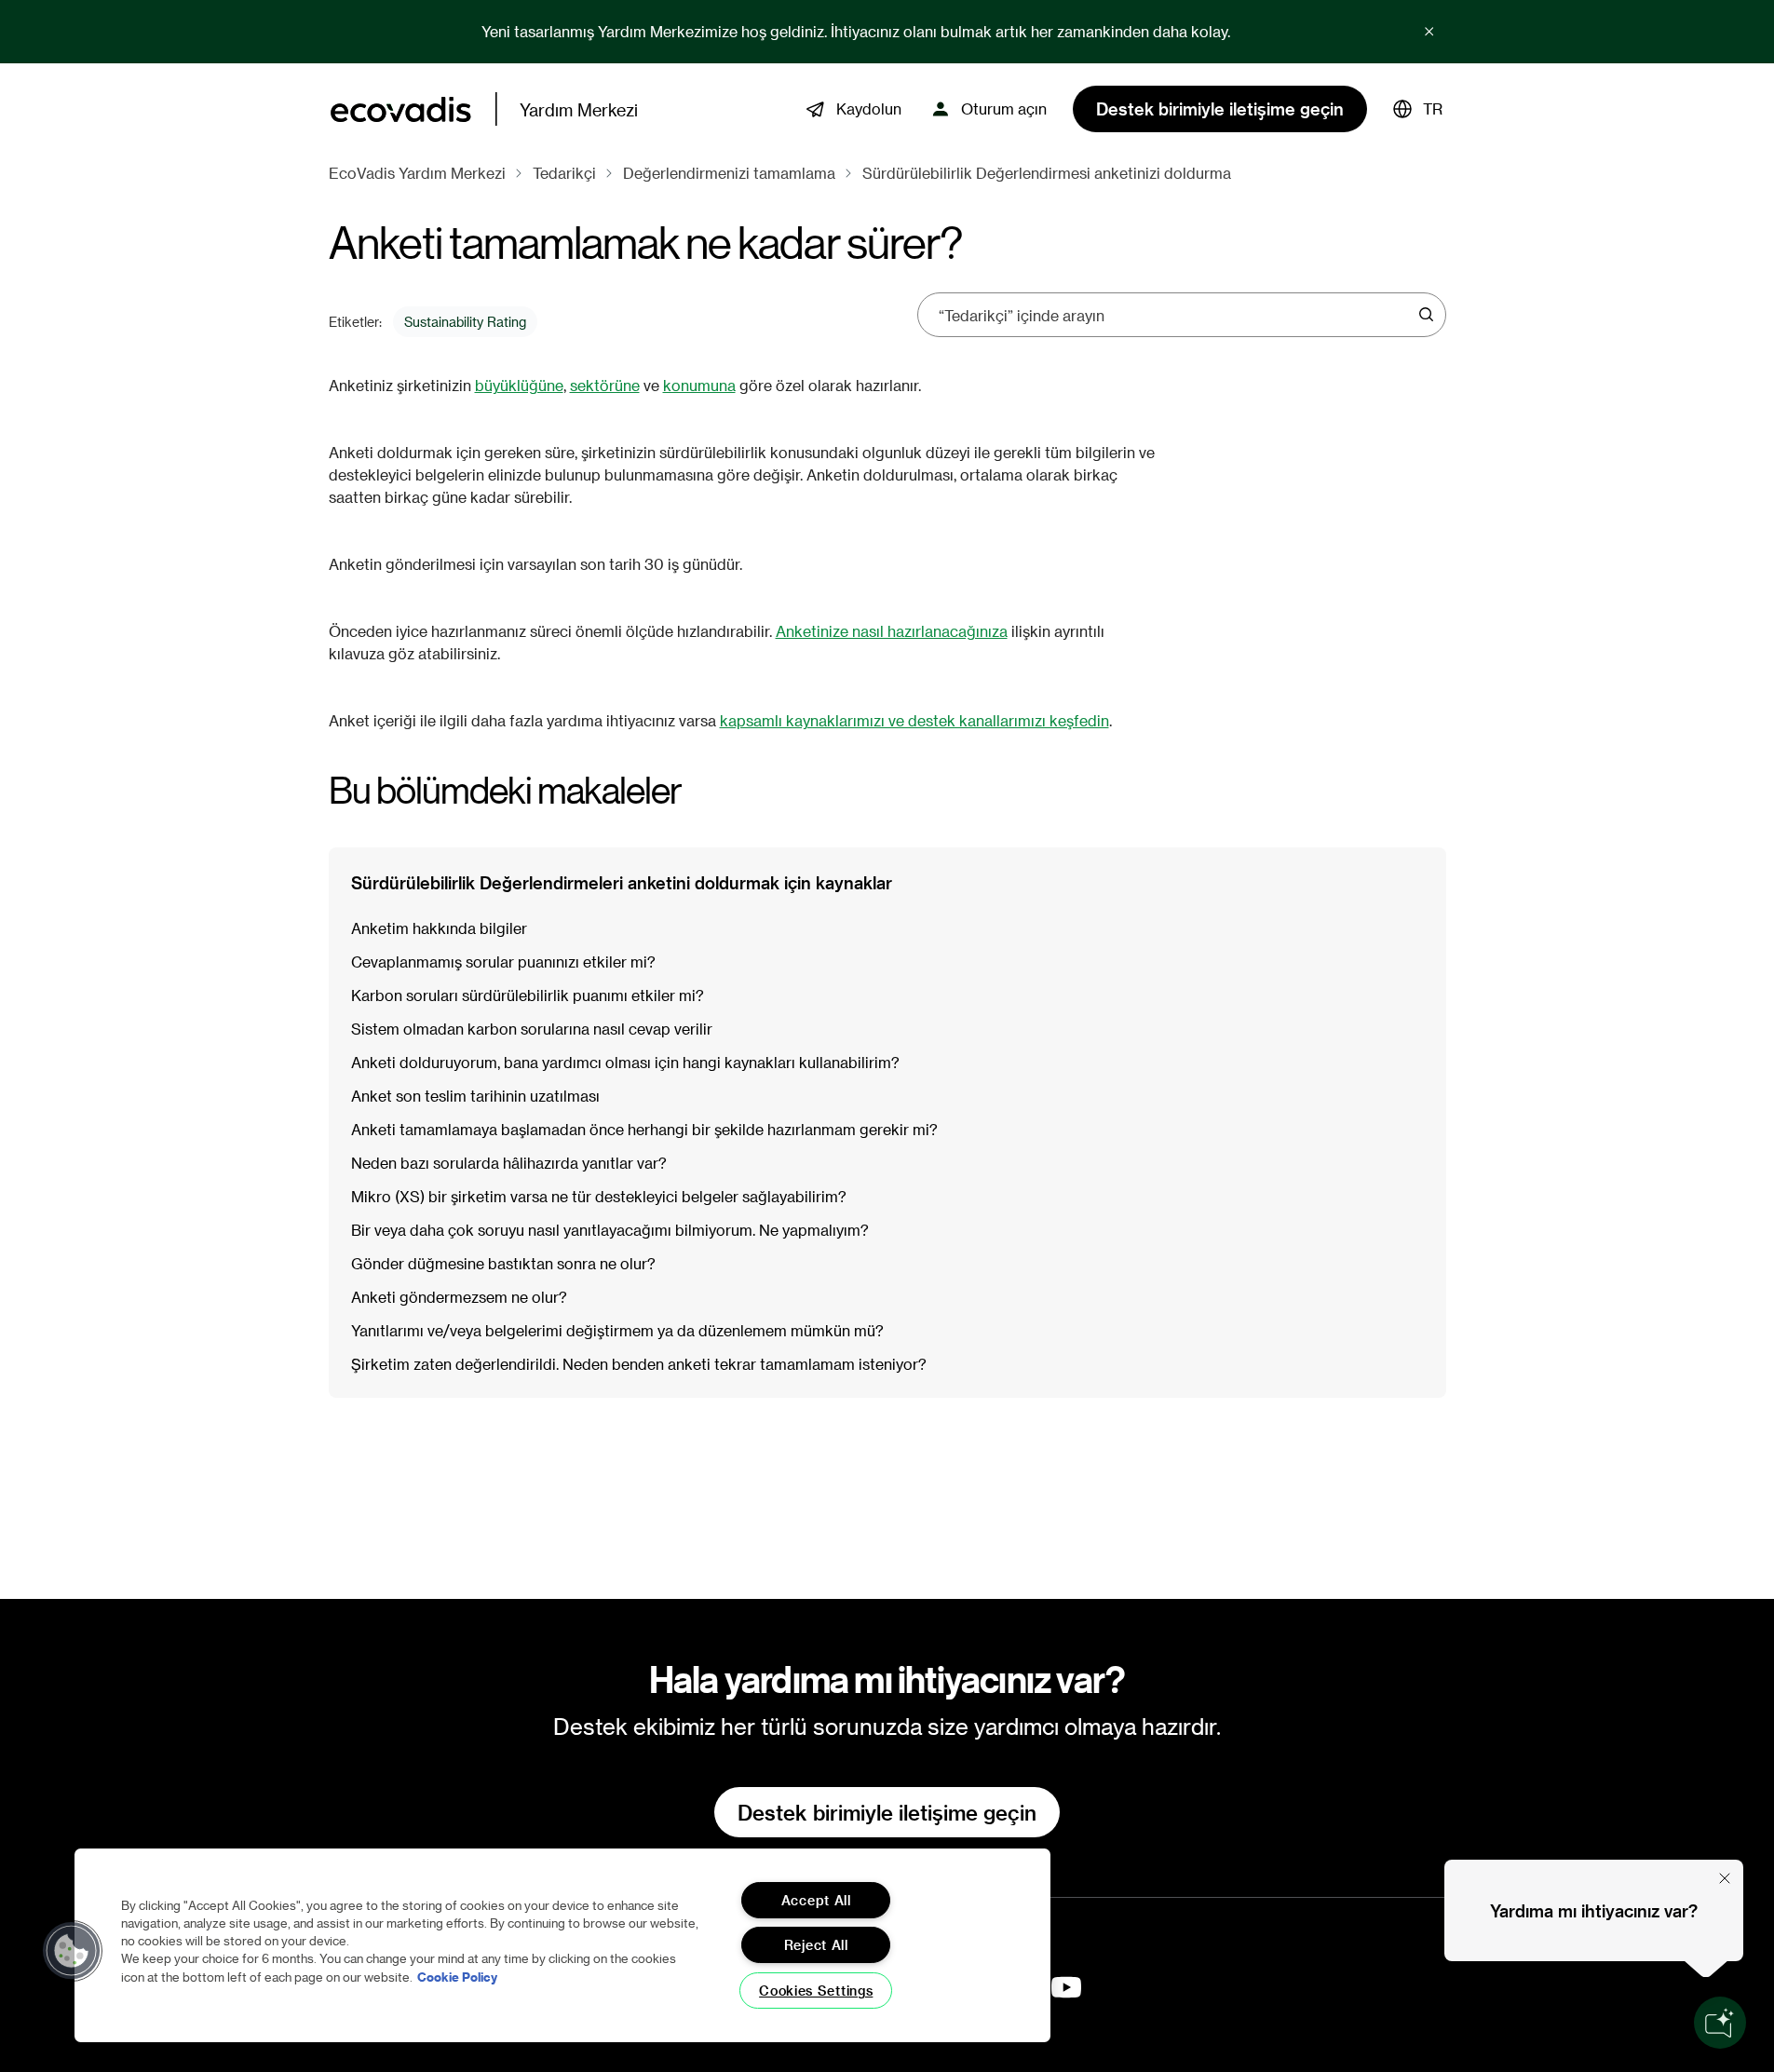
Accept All (816, 1900)
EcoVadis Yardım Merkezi (417, 173)
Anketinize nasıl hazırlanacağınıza (892, 631)
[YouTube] (1066, 1987)
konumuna (699, 385)
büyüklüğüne (519, 385)
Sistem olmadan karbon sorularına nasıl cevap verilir (532, 1029)
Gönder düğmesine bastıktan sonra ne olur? (503, 1263)
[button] (1418, 109)
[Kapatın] (1725, 1878)
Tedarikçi (564, 173)
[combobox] (1175, 315)
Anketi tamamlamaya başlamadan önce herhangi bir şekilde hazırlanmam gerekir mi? (644, 1129)
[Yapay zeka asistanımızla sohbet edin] (1720, 2023)
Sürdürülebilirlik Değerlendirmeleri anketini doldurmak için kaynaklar (622, 882)
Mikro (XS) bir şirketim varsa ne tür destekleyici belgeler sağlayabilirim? (599, 1196)
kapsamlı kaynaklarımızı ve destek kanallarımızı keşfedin (914, 720)
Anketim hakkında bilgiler (439, 928)
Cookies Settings (816, 1991)
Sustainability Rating (465, 322)
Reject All (816, 1945)
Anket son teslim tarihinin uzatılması (475, 1096)
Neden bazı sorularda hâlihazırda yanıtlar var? (509, 1163)
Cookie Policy (457, 1977)
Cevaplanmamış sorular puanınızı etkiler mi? (503, 962)
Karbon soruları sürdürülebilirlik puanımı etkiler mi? (528, 995)
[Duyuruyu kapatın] (1429, 32)
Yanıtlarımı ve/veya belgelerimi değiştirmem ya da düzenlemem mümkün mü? (617, 1330)
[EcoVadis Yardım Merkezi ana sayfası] (401, 109)
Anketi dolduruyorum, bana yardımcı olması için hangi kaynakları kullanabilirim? (625, 1062)
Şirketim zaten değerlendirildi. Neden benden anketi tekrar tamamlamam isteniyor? (639, 1364)
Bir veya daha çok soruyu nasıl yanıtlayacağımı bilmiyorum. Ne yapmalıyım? (610, 1230)
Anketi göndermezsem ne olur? (459, 1297)
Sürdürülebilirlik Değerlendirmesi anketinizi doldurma (1047, 173)
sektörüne (605, 385)
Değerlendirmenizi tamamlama (729, 173)
